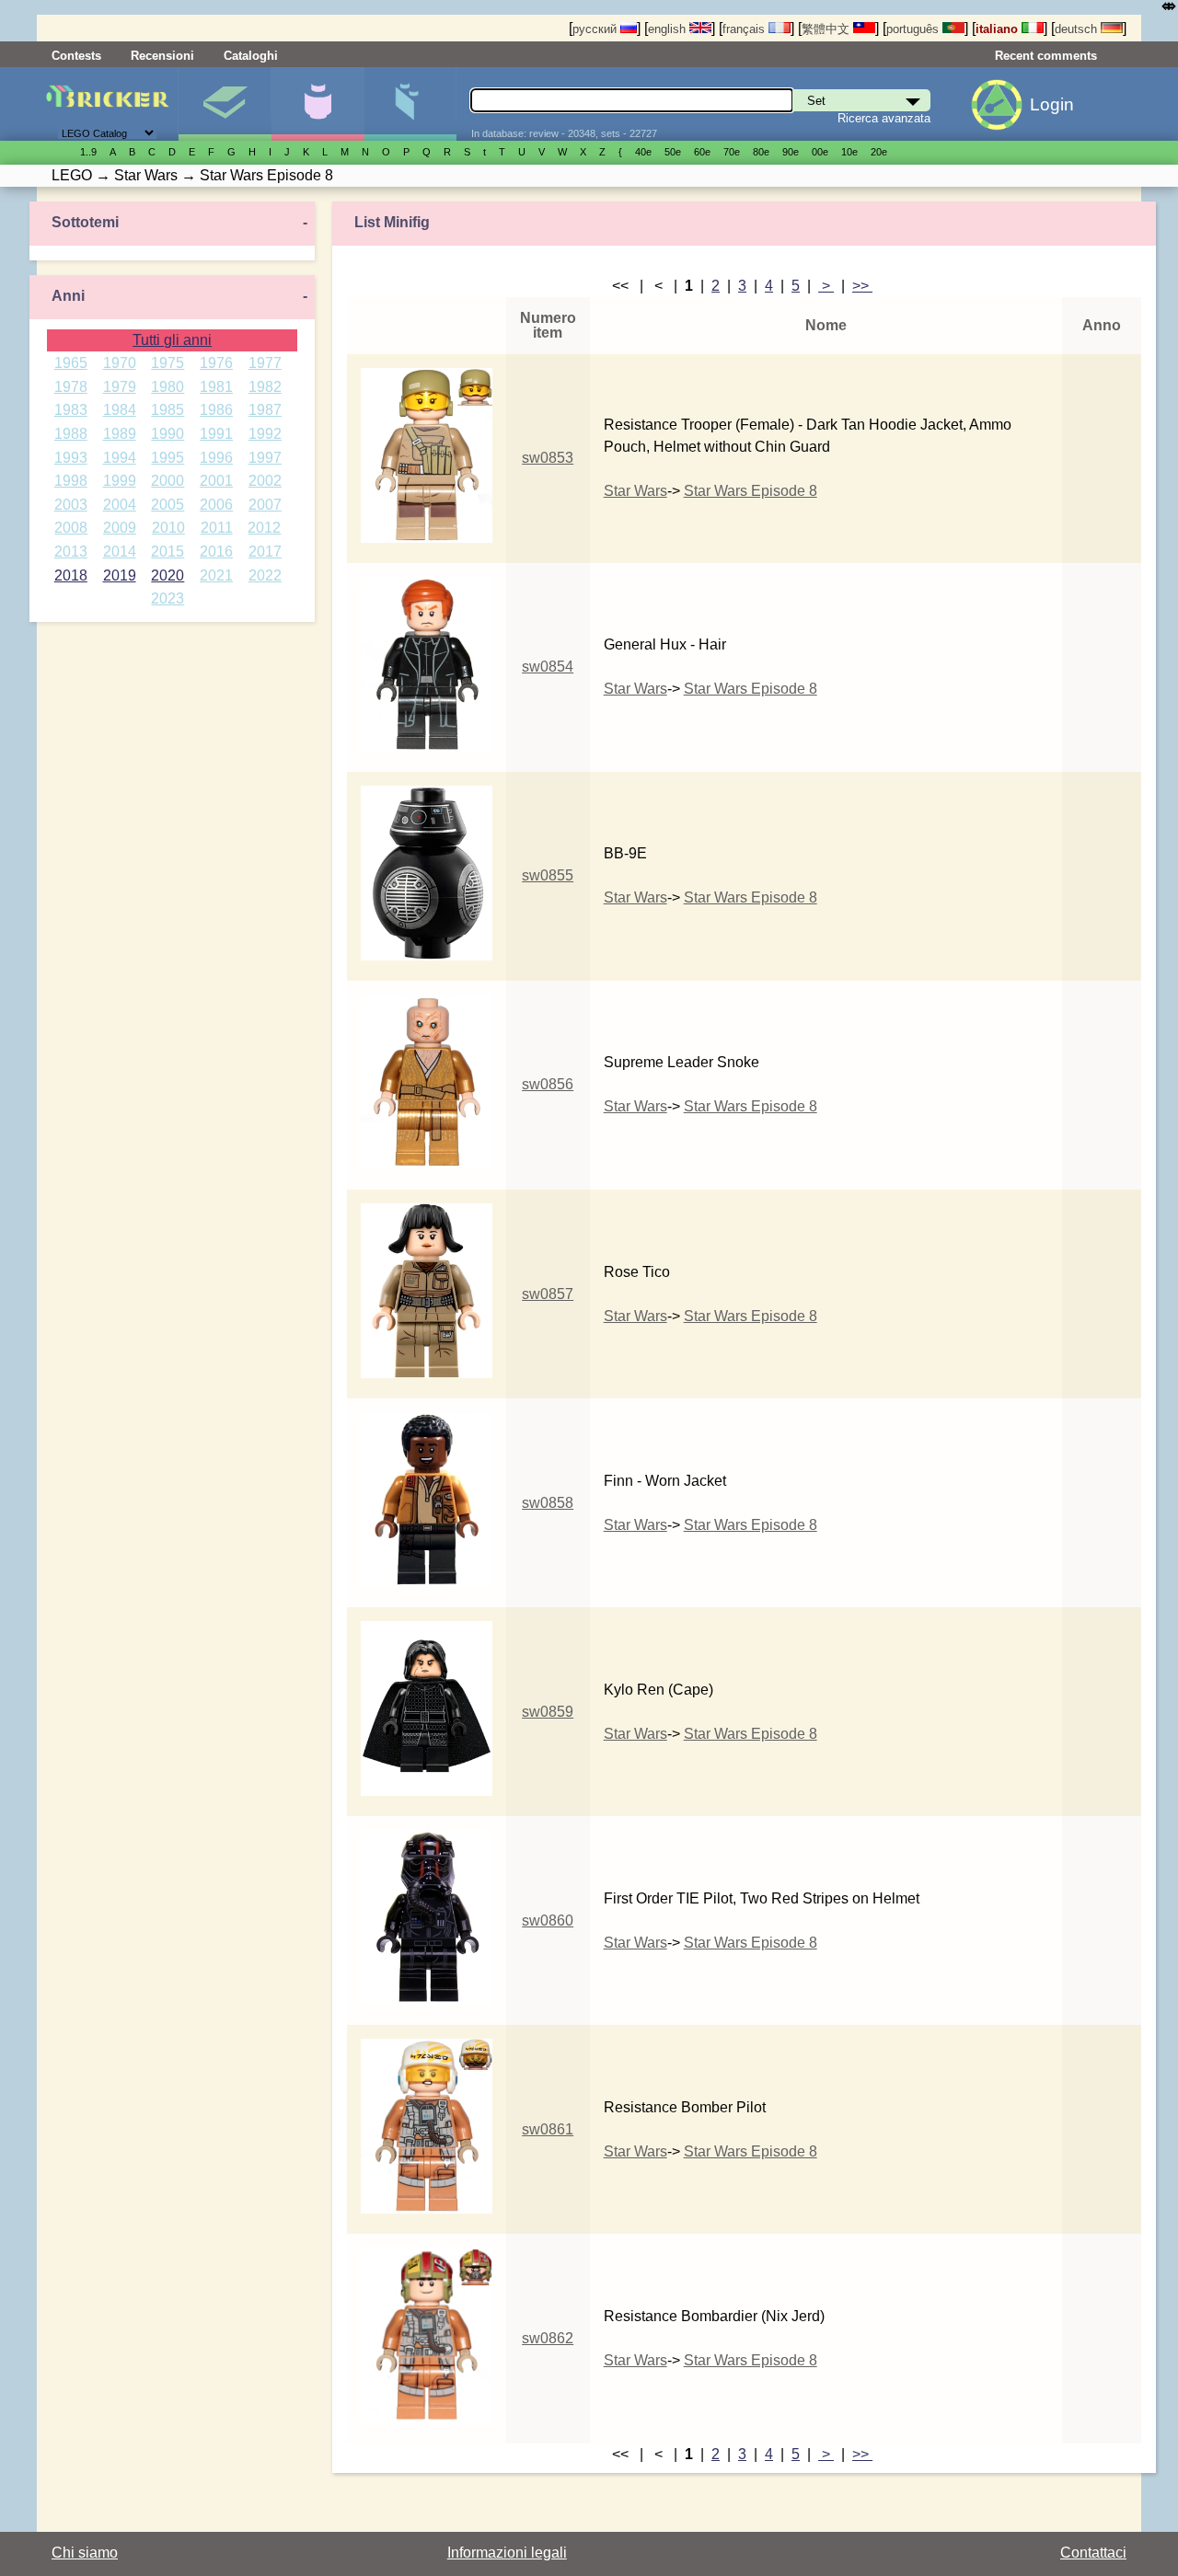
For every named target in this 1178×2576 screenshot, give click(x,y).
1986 (216, 410)
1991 (216, 434)
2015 (167, 552)
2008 (71, 528)
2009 (120, 528)
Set (225, 104)
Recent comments (1046, 56)
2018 (71, 575)
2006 (216, 505)
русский (596, 29)
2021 (216, 575)
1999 (120, 481)
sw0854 (548, 667)
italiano (999, 29)
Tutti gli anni (172, 340)
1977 (265, 363)
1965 (71, 363)
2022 (265, 575)
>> (862, 286)
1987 (265, 410)
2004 (120, 505)
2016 (216, 552)
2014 (120, 552)
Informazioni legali (507, 2553)
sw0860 (548, 1920)
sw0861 (548, 2129)
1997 (265, 458)
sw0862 (548, 2338)
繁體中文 (827, 29)
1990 (167, 434)
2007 (265, 505)
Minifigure (318, 104)
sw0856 (548, 1084)
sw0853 (548, 458)
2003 (71, 505)
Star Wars (635, 491)
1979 (120, 387)
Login (1052, 104)
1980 (167, 387)
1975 (167, 363)
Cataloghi (251, 56)
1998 (71, 481)
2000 (167, 481)
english (669, 29)
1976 (216, 363)
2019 (120, 575)
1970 (120, 363)
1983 (71, 410)
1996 (216, 458)
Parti (410, 104)
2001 (216, 481)
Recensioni (162, 56)
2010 (168, 528)
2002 (265, 481)
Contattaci (1093, 2553)
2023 (167, 598)
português (914, 29)
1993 (71, 458)
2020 (167, 575)
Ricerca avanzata (884, 118)
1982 (265, 387)
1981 (216, 387)
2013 (71, 552)
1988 (71, 434)
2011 (217, 528)
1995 (167, 458)
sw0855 (548, 875)
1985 (167, 410)
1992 (265, 434)
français (745, 29)
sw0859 (548, 1712)
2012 (264, 528)
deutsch (1078, 29)
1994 (120, 458)
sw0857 (548, 1294)
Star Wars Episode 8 (751, 491)
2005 (167, 505)
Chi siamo (85, 2553)
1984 (120, 410)
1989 (120, 434)
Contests (76, 56)
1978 (71, 387)
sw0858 (548, 1503)
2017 (265, 552)
